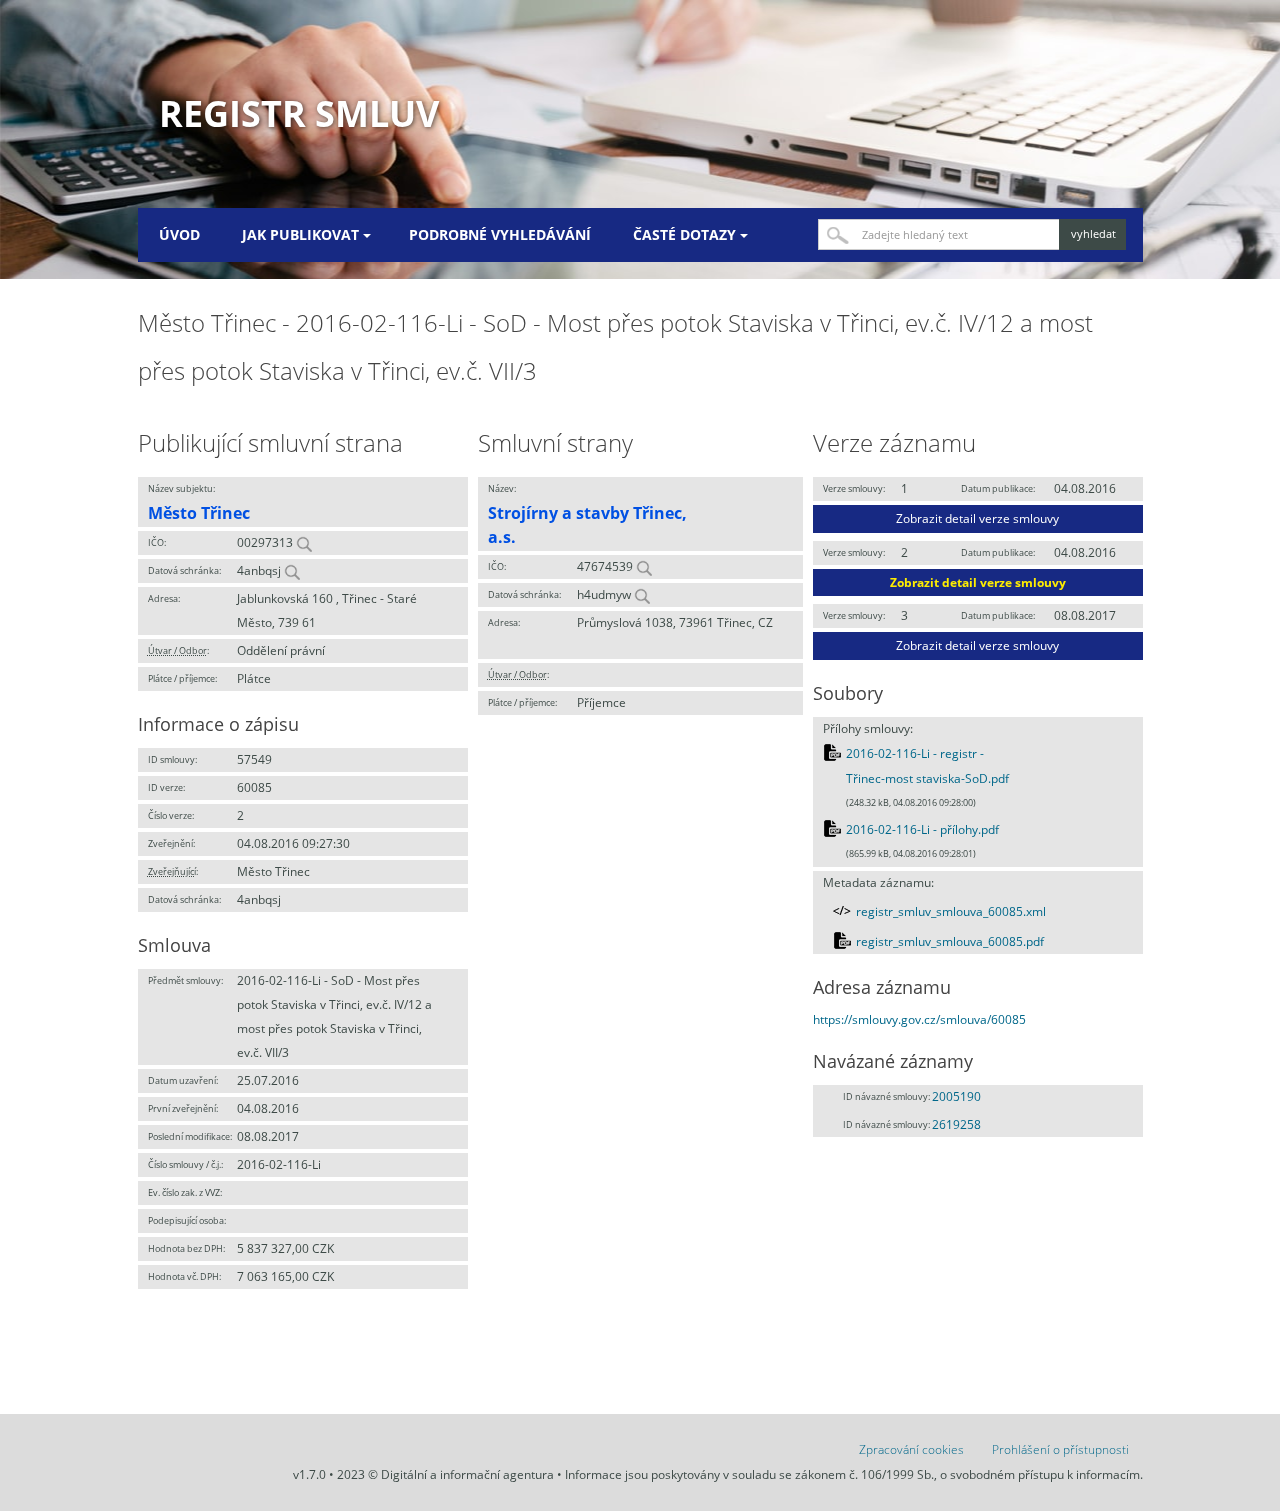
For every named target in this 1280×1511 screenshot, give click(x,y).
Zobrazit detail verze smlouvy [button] (977, 518)
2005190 (956, 1096)
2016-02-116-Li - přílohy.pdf (922, 829)
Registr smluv (299, 113)
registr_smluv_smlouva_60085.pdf (950, 941)
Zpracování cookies (911, 1449)
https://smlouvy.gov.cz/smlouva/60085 (919, 1019)
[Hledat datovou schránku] (292, 570)
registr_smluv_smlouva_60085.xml (951, 911)
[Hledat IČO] (304, 542)
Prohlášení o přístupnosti (1060, 1449)
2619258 (956, 1124)
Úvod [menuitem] (179, 234)
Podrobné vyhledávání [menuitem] (500, 234)
